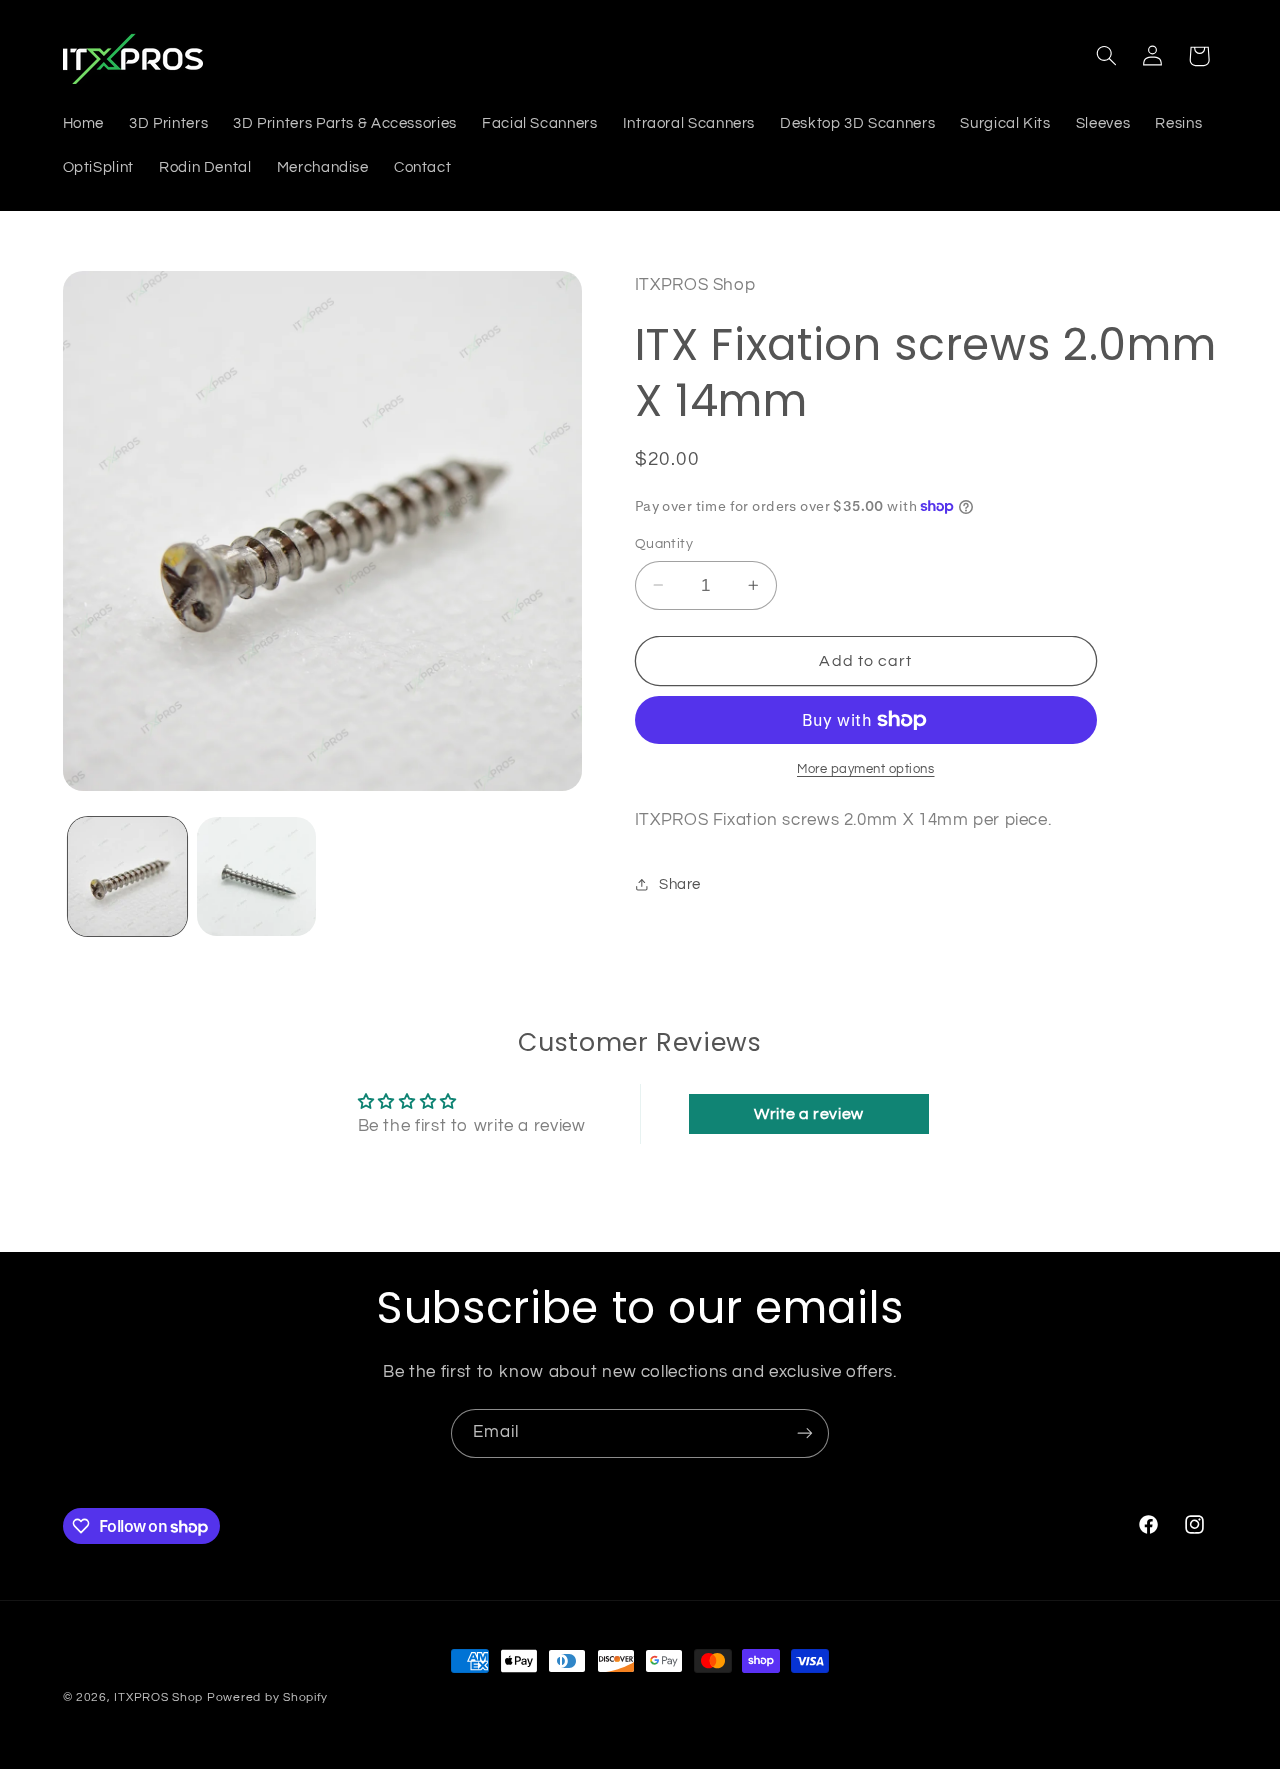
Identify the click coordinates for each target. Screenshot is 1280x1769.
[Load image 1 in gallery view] (127, 876)
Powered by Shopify (267, 1697)
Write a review (809, 1114)
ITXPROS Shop (158, 1697)
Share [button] (680, 884)
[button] (1106, 56)
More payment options (866, 769)
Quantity (664, 544)
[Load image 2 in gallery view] (256, 876)
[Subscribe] (805, 1433)
